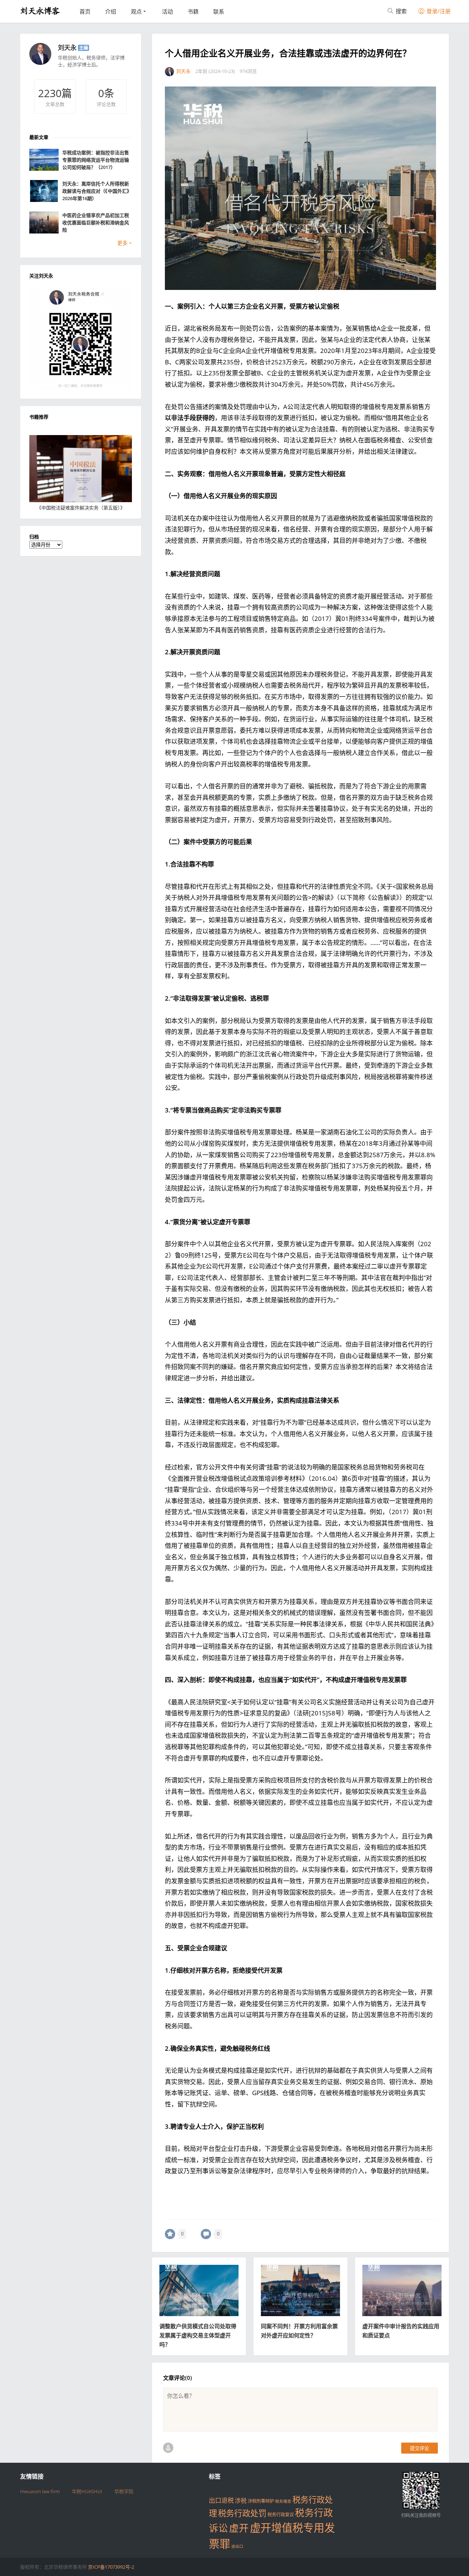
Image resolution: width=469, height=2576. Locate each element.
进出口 (237, 2546)
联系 (219, 11)
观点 (136, 11)
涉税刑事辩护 (261, 2501)
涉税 (241, 2500)
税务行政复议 (281, 2515)
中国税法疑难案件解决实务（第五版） (81, 508)
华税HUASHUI (87, 2491)
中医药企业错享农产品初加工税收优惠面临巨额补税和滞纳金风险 (96, 222)
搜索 (400, 11)
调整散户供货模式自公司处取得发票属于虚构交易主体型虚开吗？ (198, 2335)
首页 (85, 11)
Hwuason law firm (40, 2491)
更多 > (125, 243)
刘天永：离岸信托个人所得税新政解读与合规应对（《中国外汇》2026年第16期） (97, 191)
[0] (170, 2234)
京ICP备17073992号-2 (111, 2567)
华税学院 (124, 2491)
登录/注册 (438, 11)
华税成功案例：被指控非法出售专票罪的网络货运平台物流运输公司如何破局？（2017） (96, 160)
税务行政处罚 (242, 2513)
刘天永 (67, 47)
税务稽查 (283, 2501)
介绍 (111, 11)
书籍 (193, 11)
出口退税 (221, 2500)
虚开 (239, 2528)
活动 (167, 11)
